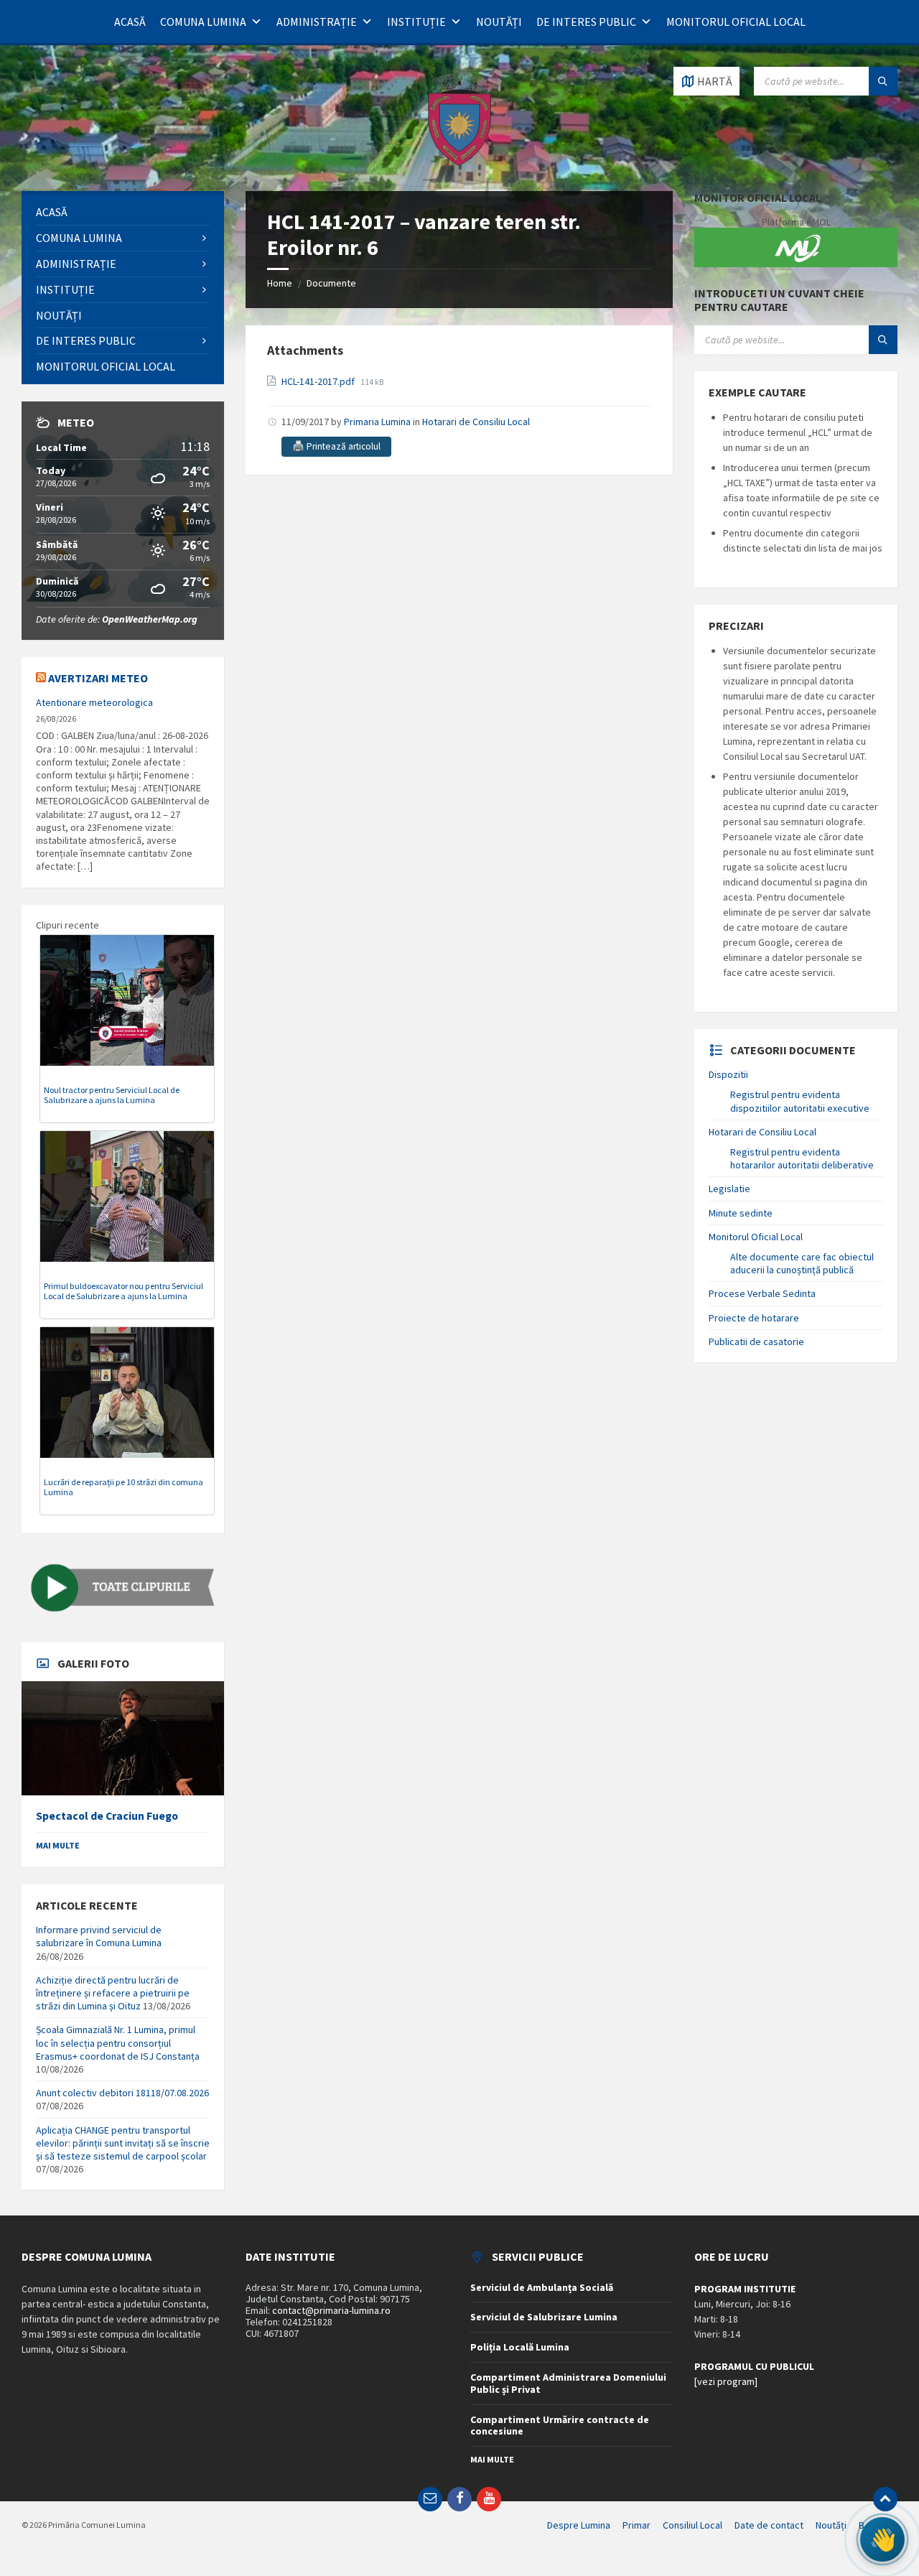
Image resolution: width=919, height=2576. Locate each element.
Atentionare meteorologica (94, 702)
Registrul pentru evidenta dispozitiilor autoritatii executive (800, 1101)
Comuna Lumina (203, 22)
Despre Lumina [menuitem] (579, 2525)
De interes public (586, 22)
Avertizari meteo (98, 678)
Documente (331, 283)
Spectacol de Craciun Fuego (107, 1816)
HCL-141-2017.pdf (319, 381)
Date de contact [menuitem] (769, 2525)
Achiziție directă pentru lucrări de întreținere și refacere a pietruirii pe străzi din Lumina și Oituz (113, 1993)
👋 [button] (882, 2539)
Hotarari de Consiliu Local (476, 422)
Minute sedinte (741, 1213)
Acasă (130, 22)
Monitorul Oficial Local (736, 22)
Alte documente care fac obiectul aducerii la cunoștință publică (802, 1263)
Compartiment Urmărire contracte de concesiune (560, 2426)
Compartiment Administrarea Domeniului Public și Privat (568, 2383)
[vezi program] (726, 2381)
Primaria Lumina (377, 422)
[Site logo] (459, 163)
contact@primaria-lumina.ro (331, 2310)
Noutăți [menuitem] (831, 2525)
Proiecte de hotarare (754, 1318)
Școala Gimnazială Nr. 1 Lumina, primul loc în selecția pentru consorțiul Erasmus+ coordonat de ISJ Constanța (118, 2042)
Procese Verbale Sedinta (762, 1293)
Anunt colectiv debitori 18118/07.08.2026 (122, 2093)
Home (280, 283)
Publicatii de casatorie (756, 1342)
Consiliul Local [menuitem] (692, 2525)
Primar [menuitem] (636, 2525)
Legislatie (729, 1189)
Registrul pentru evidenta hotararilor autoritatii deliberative (802, 1158)
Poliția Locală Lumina (520, 2347)
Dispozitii (728, 1074)
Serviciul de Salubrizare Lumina (544, 2317)
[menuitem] (123, 212)
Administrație (317, 22)
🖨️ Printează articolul (336, 446)
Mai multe (58, 1845)
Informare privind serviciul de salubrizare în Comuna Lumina (99, 1936)
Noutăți (499, 22)
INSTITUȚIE (416, 22)
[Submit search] (883, 81)
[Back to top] (885, 2499)
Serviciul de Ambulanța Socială (542, 2287)
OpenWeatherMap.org (150, 619)
